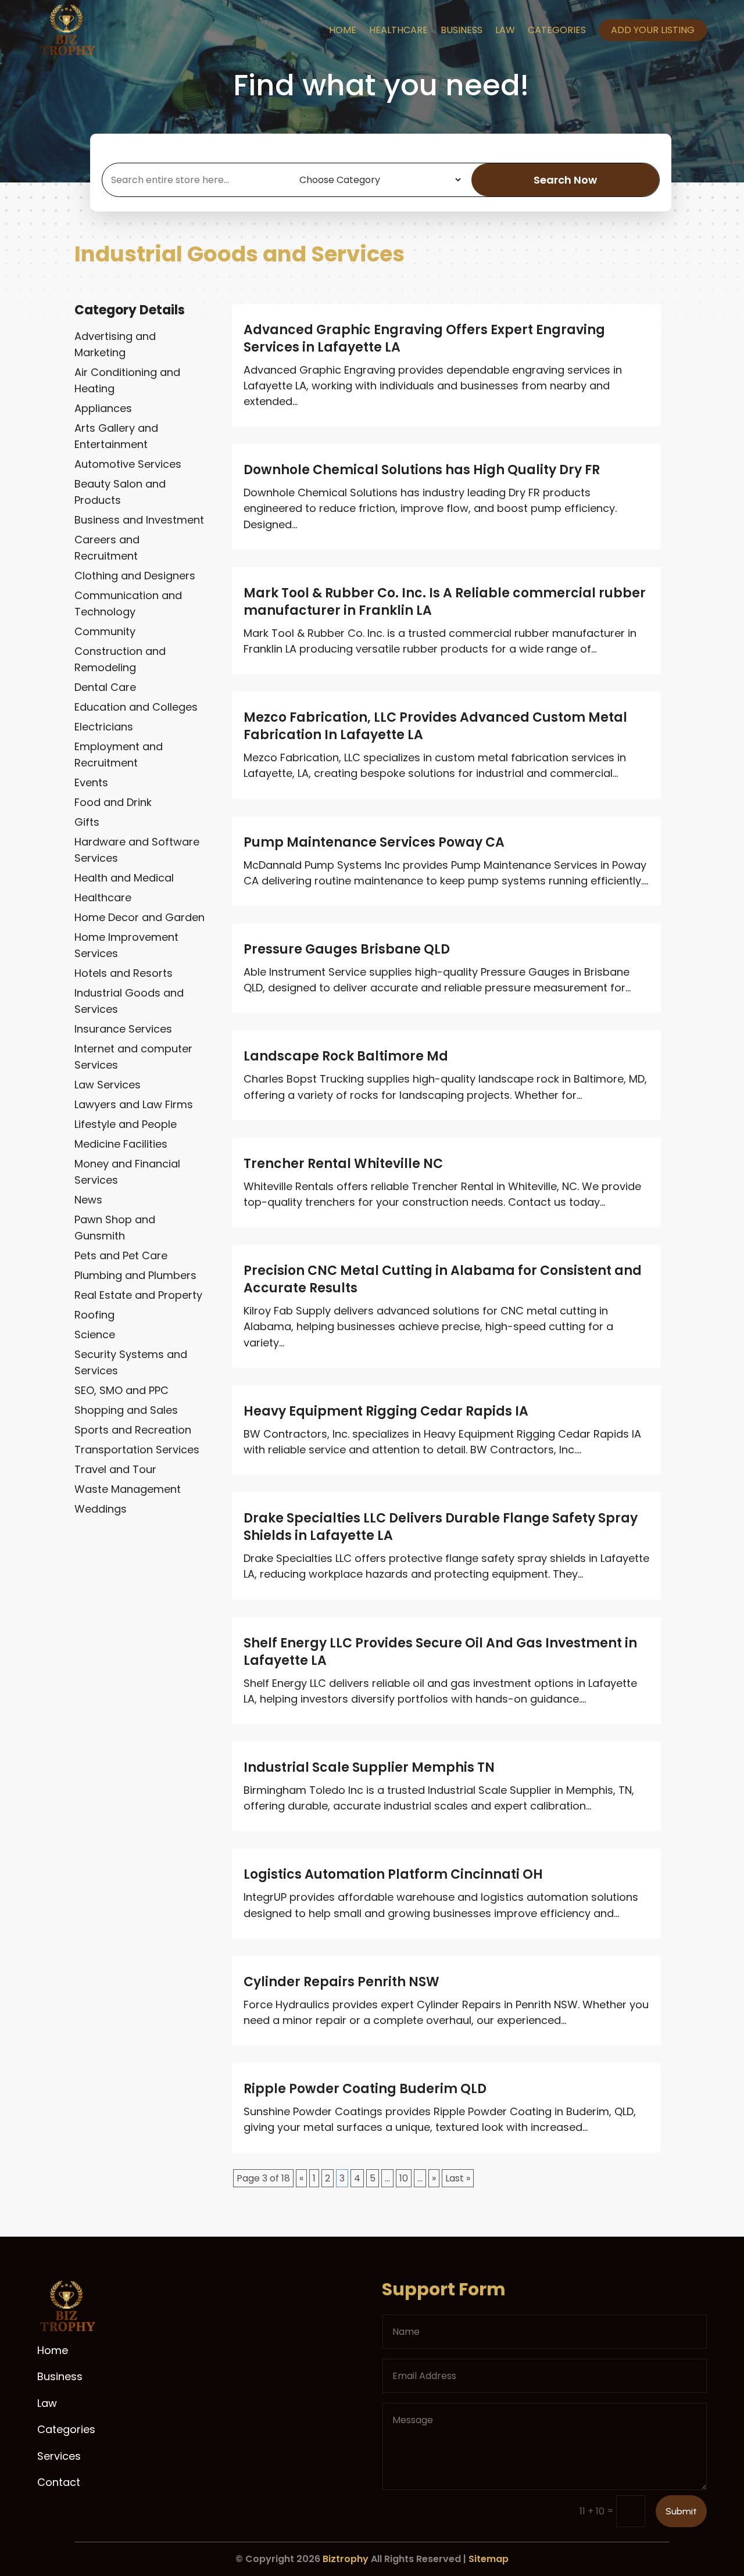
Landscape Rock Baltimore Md (346, 1056)
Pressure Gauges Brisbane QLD (347, 949)
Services (59, 2456)
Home (343, 30)
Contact (59, 2482)
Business (462, 30)
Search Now (565, 180)
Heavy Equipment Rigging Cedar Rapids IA (386, 1411)
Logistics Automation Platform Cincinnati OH (393, 1874)
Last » (458, 2178)
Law (505, 30)
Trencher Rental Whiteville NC (343, 1164)
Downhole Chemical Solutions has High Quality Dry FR (422, 470)
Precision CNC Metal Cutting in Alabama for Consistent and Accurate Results (443, 1279)
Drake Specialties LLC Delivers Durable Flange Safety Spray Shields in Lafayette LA (441, 1527)
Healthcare (398, 30)
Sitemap (489, 2559)
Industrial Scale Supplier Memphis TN (369, 1767)
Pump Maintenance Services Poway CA (374, 842)
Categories (557, 30)
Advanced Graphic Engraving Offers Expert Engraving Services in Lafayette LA (424, 338)
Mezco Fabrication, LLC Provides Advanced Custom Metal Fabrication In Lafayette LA (435, 726)
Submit (681, 2511)
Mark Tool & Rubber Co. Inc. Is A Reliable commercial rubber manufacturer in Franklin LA (445, 602)
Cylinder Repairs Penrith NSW (341, 1982)
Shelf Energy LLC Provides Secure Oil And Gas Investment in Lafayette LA (440, 1652)
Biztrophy (346, 2559)
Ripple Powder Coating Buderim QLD (365, 2089)
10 (404, 2178)
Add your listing (653, 30)
